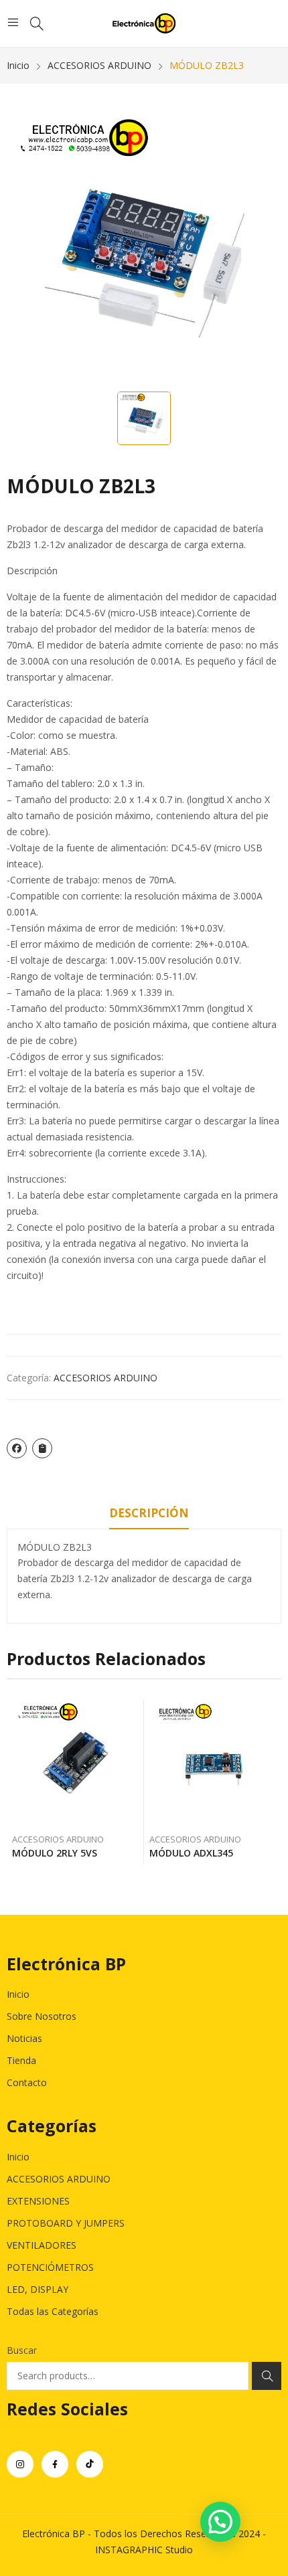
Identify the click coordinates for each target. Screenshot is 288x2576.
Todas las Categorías (53, 2311)
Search (267, 2376)
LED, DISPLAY (38, 2289)
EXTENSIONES (38, 2201)
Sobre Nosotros (42, 2016)
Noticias (24, 2038)
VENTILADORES (42, 2245)
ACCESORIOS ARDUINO (105, 1378)
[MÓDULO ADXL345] (213, 1763)
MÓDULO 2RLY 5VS (55, 1853)
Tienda (21, 2060)
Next (271, 1782)
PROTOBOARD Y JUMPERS (66, 2223)
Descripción (149, 1513)
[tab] (149, 1515)
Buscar (22, 2350)
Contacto (27, 2082)
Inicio (18, 1994)
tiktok (90, 2464)
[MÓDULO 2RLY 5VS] (76, 1763)
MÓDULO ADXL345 (191, 1853)
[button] (220, 2522)
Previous (17, 1782)
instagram (20, 2464)
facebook (55, 2464)
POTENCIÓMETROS (50, 2267)
